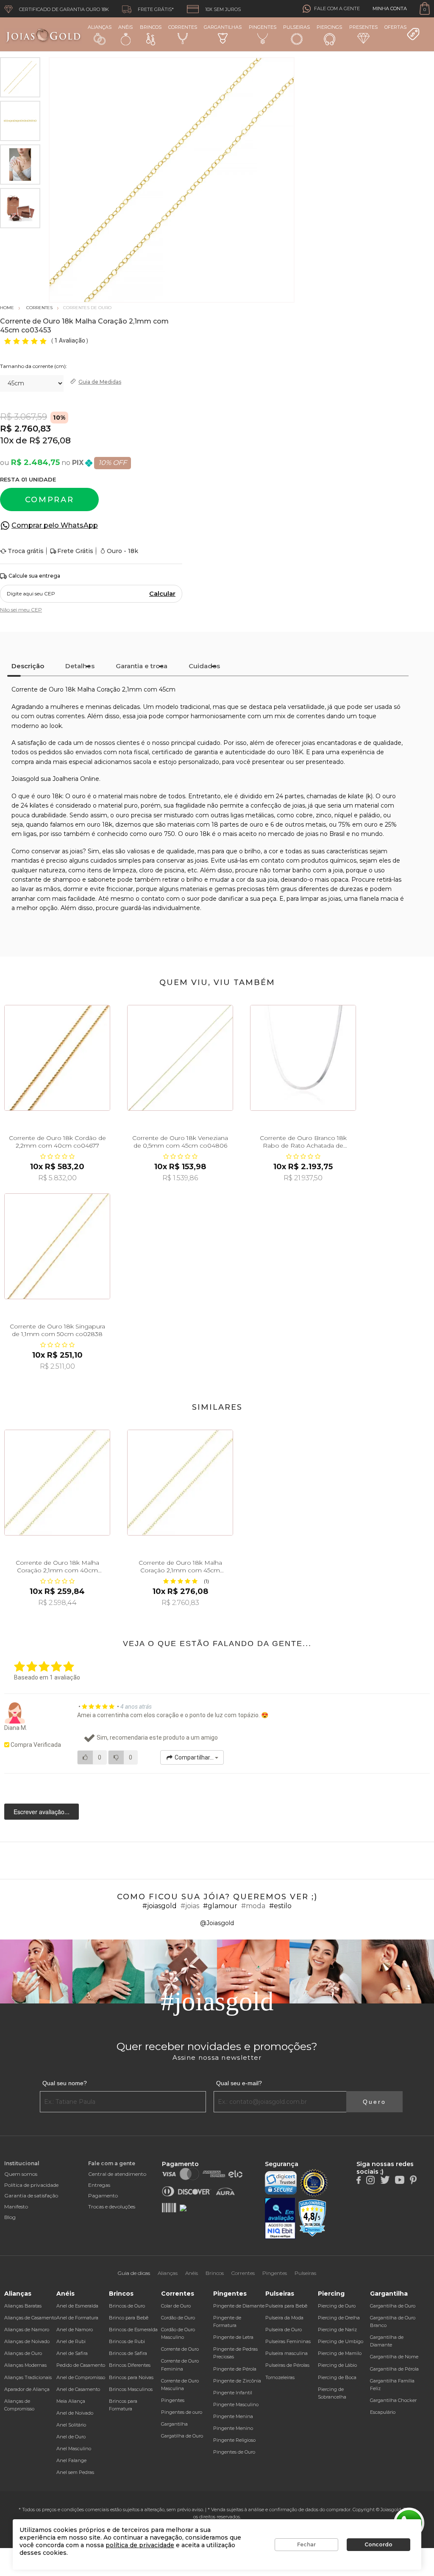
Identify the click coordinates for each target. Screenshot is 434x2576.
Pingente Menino (233, 2428)
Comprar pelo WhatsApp (55, 525)
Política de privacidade (31, 2185)
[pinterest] (413, 2179)
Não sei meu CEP (21, 610)
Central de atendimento (117, 2174)
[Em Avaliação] (280, 2218)
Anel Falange (71, 2460)
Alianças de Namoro (27, 2330)
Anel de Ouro (71, 2437)
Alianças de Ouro (23, 2353)
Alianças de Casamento (30, 2318)
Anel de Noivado (75, 2413)
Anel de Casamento (78, 2389)
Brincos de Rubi (127, 2341)
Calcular (162, 594)
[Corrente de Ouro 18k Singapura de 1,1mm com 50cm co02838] (57, 1246)
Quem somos (21, 2174)
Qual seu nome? (65, 2083)
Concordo (378, 2544)
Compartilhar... (194, 1757)
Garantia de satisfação (31, 2196)
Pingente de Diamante (239, 2306)
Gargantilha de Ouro (393, 2306)
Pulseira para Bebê (286, 2306)
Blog (10, 2217)
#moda (253, 1906)
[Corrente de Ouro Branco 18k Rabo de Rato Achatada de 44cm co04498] (303, 1058)
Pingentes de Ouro (234, 2452)
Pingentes (263, 27)
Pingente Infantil (233, 2393)
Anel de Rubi (71, 2341)
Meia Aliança (71, 2401)
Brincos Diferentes (130, 2365)
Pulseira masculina (287, 2353)
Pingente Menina (233, 2416)
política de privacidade (140, 2545)
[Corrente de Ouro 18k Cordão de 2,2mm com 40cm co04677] (57, 1058)
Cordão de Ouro (178, 2318)
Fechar (306, 2544)
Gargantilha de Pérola (394, 2369)
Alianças (100, 27)
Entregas (99, 2185)
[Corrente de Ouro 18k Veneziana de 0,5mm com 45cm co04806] (180, 1058)
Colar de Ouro (176, 2306)
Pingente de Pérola (235, 2369)
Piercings (329, 27)
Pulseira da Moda (284, 2318)
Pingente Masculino (236, 2404)
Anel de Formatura (77, 2318)
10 (7, 440)
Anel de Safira (72, 2353)
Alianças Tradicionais (28, 2377)
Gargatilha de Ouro (182, 2436)
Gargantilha (174, 2424)
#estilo (280, 1906)
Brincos (151, 27)
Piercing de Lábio (337, 2365)
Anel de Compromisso (81, 2377)
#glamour (220, 1906)
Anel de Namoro (75, 2330)
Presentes (363, 27)
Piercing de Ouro (337, 2306)
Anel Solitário (71, 2425)
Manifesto (16, 2207)
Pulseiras (296, 27)
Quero (374, 2102)
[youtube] (400, 2179)
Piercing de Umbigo (341, 2341)
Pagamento (103, 2196)
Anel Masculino (74, 2449)
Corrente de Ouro (180, 2349)
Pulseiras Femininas (288, 2341)
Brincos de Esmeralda (133, 2330)
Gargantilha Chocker (393, 2400)
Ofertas (395, 27)
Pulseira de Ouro (284, 2330)
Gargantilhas (223, 27)
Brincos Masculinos (131, 2389)
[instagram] (370, 2179)
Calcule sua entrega (34, 576)
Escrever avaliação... (42, 1812)
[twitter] (385, 2179)
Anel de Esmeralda (77, 2306)
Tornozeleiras (280, 2377)
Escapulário (383, 2412)
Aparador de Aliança (27, 2389)
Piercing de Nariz (337, 2330)
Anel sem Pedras (75, 2472)
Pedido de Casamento (81, 2365)
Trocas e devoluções (112, 2207)
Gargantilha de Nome (394, 2357)
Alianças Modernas (25, 2365)
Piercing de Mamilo (340, 2353)
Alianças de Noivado (27, 2341)
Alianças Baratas (23, 2306)
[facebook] (359, 2179)
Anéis (125, 27)
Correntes (183, 27)
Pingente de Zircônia (237, 2381)
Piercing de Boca (337, 2377)
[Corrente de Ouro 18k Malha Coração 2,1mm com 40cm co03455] (57, 1483)
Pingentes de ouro (182, 2412)
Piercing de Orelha (339, 2318)
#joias (190, 1906)
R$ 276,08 (50, 440)
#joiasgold (160, 1906)
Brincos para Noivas (131, 2377)
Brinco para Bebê (129, 2318)
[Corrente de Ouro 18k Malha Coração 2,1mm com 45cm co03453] (180, 1483)
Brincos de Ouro (127, 2306)
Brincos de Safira (128, 2353)
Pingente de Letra (233, 2337)
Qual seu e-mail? (239, 2083)
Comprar (50, 500)
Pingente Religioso (234, 2440)
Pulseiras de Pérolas (287, 2365)
